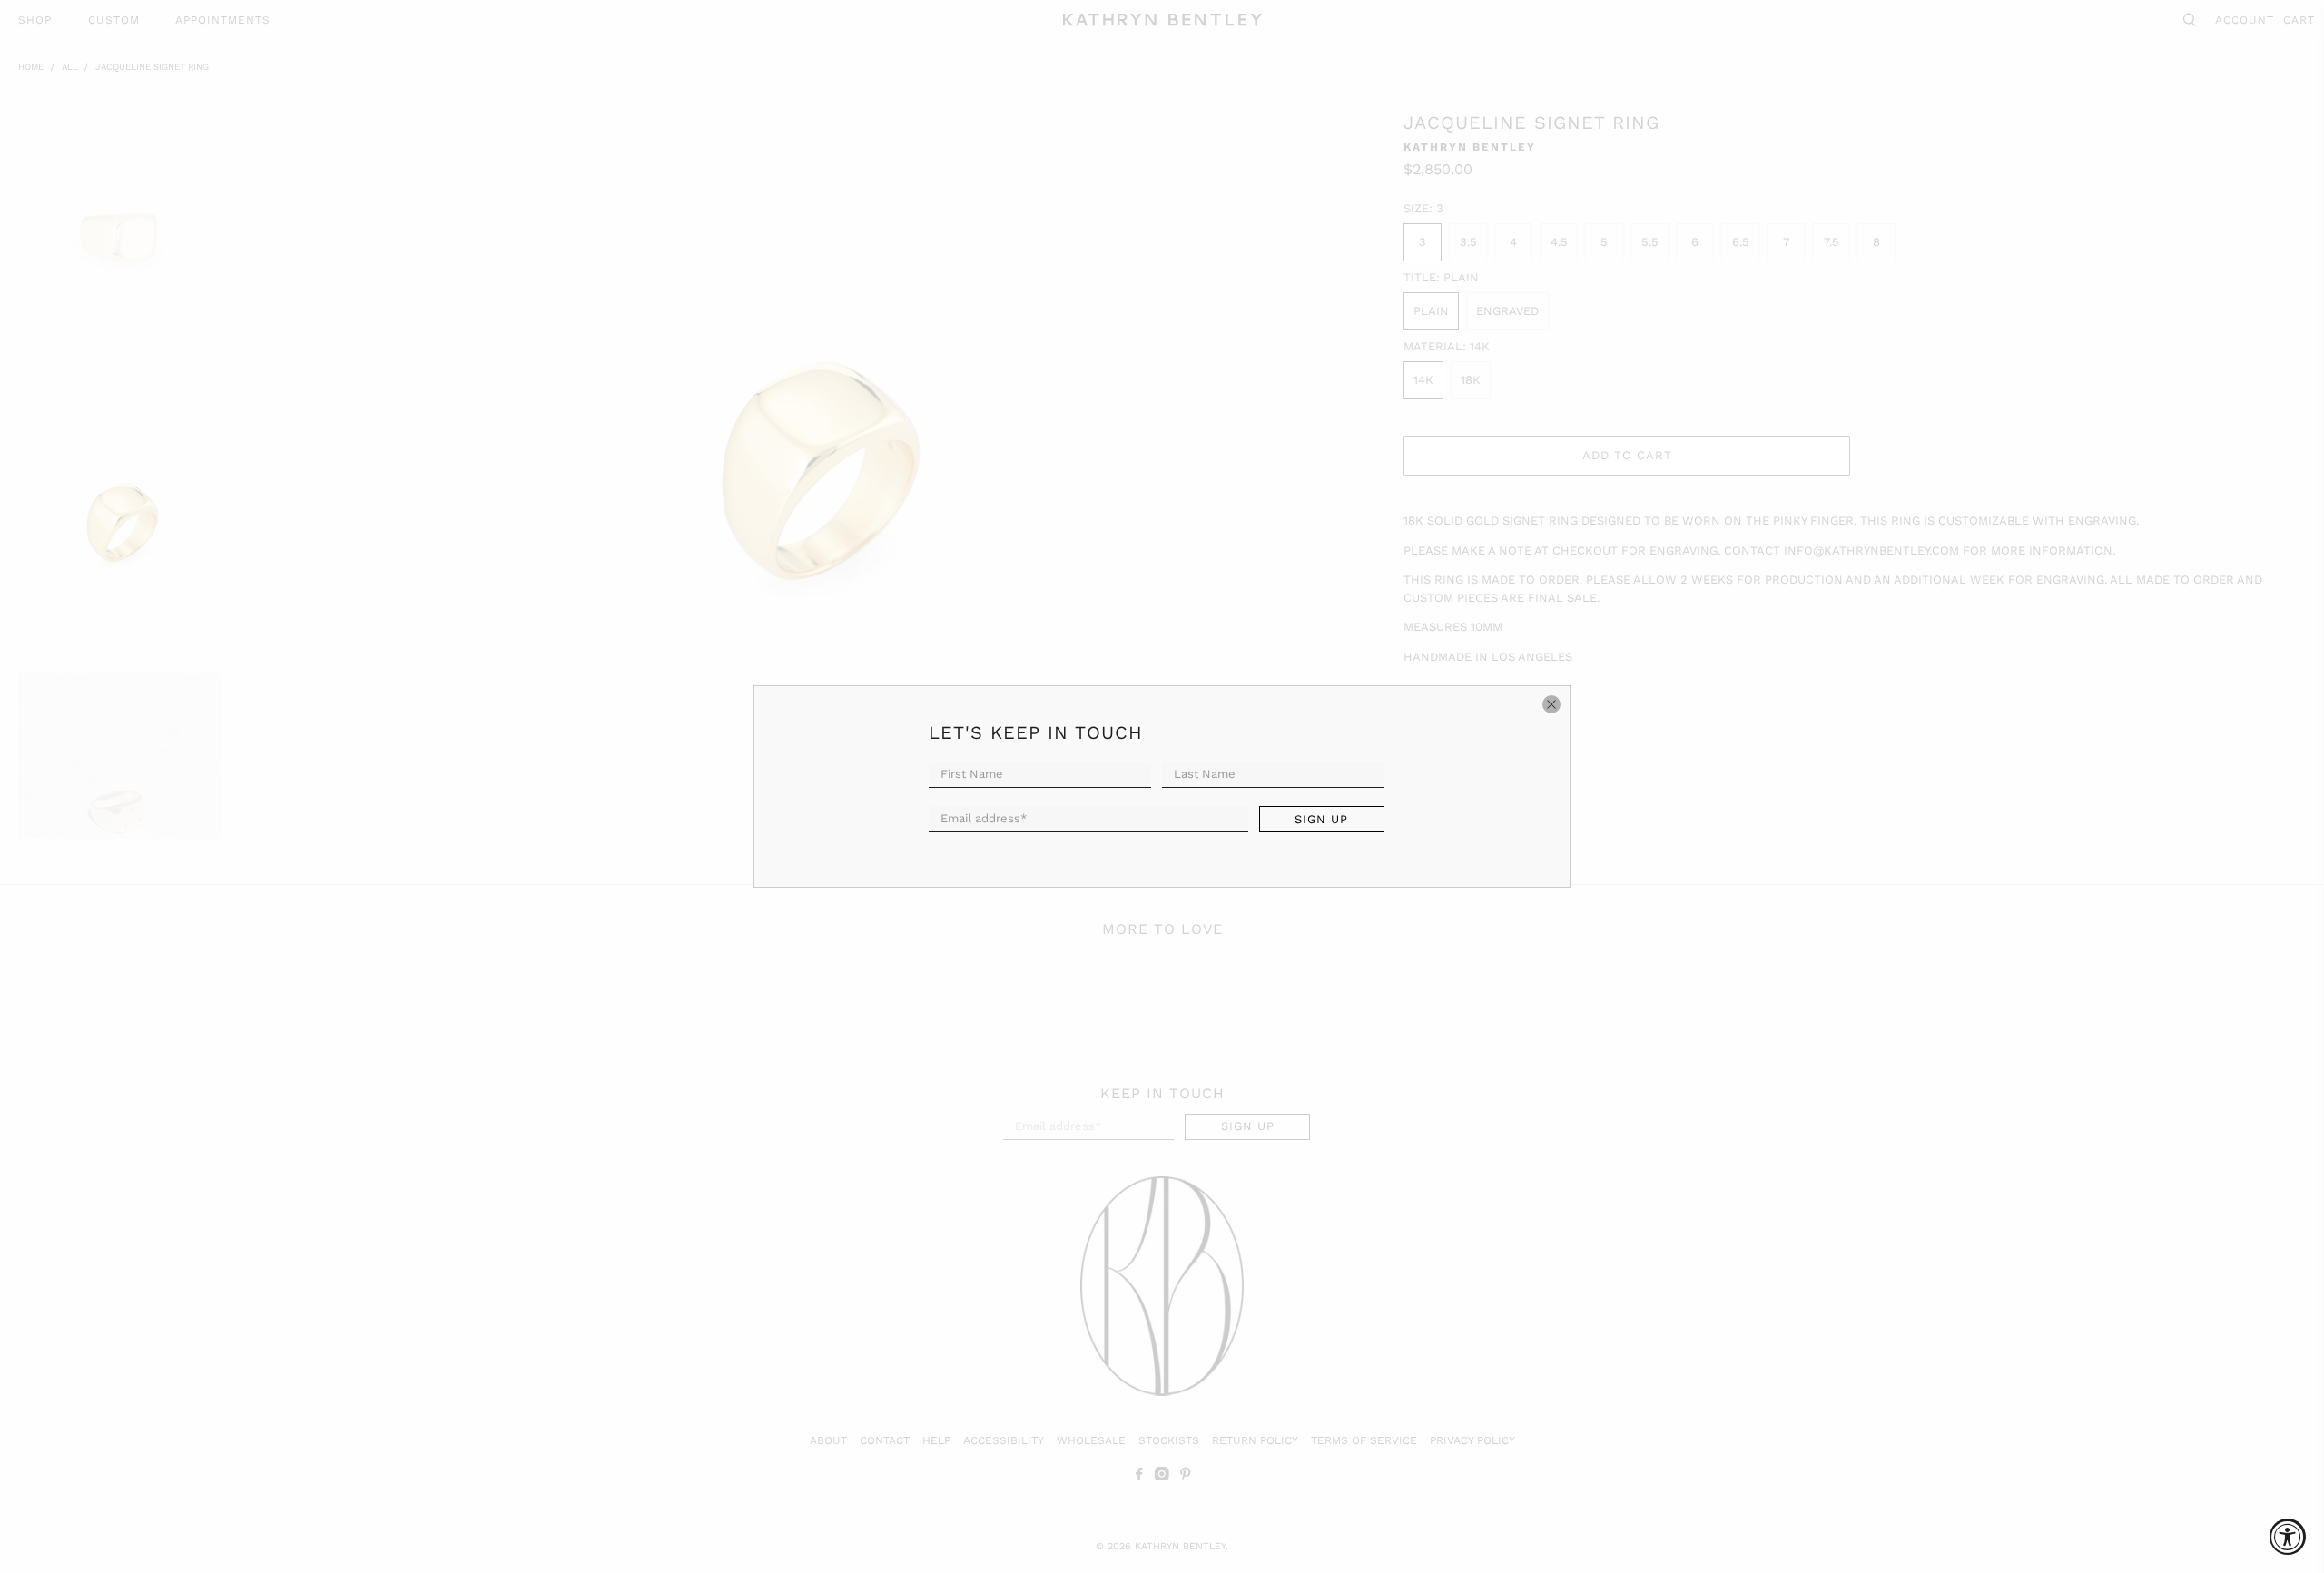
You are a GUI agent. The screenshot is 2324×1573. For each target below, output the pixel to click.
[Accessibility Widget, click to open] (2288, 1537)
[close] (1551, 704)
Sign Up (1321, 819)
